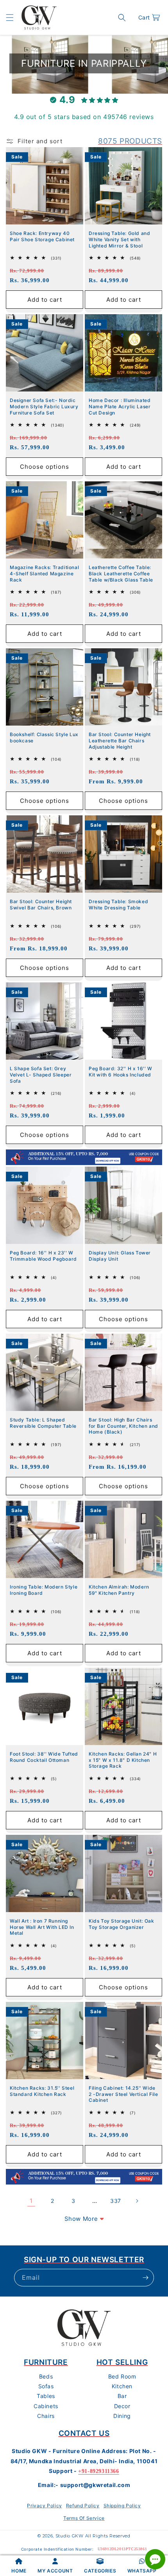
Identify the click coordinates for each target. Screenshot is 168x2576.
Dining (122, 2416)
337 (116, 2201)
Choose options (45, 467)
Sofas (46, 2386)
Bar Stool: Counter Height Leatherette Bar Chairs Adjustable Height (120, 740)
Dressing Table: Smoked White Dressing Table (118, 905)
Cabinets (46, 2406)
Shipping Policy (122, 2506)
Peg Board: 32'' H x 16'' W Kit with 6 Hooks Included (121, 1072)
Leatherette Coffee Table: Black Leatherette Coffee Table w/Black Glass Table (121, 573)
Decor (122, 2406)
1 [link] (31, 2201)
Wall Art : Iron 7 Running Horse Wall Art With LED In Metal (42, 1927)
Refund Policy (83, 2506)
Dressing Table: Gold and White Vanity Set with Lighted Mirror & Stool (119, 239)
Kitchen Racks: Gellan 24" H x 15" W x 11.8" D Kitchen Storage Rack (123, 1760)
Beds (46, 2376)
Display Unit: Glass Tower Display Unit (120, 1256)
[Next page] (137, 2201)
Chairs (46, 2416)
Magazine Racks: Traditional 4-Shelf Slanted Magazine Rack (44, 573)
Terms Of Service (84, 2518)
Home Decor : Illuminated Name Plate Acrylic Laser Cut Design (120, 406)
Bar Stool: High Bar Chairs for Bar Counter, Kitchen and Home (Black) (123, 1426)
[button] (10, 18)
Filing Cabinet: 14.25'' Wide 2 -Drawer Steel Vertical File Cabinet (123, 2094)
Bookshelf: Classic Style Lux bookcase (44, 737)
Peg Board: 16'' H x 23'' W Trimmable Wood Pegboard (43, 1256)
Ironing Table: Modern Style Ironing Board (44, 1590)
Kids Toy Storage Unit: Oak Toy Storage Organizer (122, 1924)
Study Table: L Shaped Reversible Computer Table (43, 1423)
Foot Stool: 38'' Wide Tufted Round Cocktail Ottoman (44, 1757)
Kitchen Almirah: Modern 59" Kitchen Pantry (119, 1590)
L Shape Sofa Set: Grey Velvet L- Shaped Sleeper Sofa (41, 1075)
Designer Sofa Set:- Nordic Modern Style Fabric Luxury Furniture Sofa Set (44, 406)
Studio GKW (70, 2536)
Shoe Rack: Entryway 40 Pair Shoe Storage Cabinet (42, 236)
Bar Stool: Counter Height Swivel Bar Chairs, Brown (41, 905)
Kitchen (122, 2386)
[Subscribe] (145, 2278)
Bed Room (122, 2376)
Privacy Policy (44, 2506)
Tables (46, 2396)
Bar (122, 2396)
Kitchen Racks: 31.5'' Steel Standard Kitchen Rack (42, 2091)
